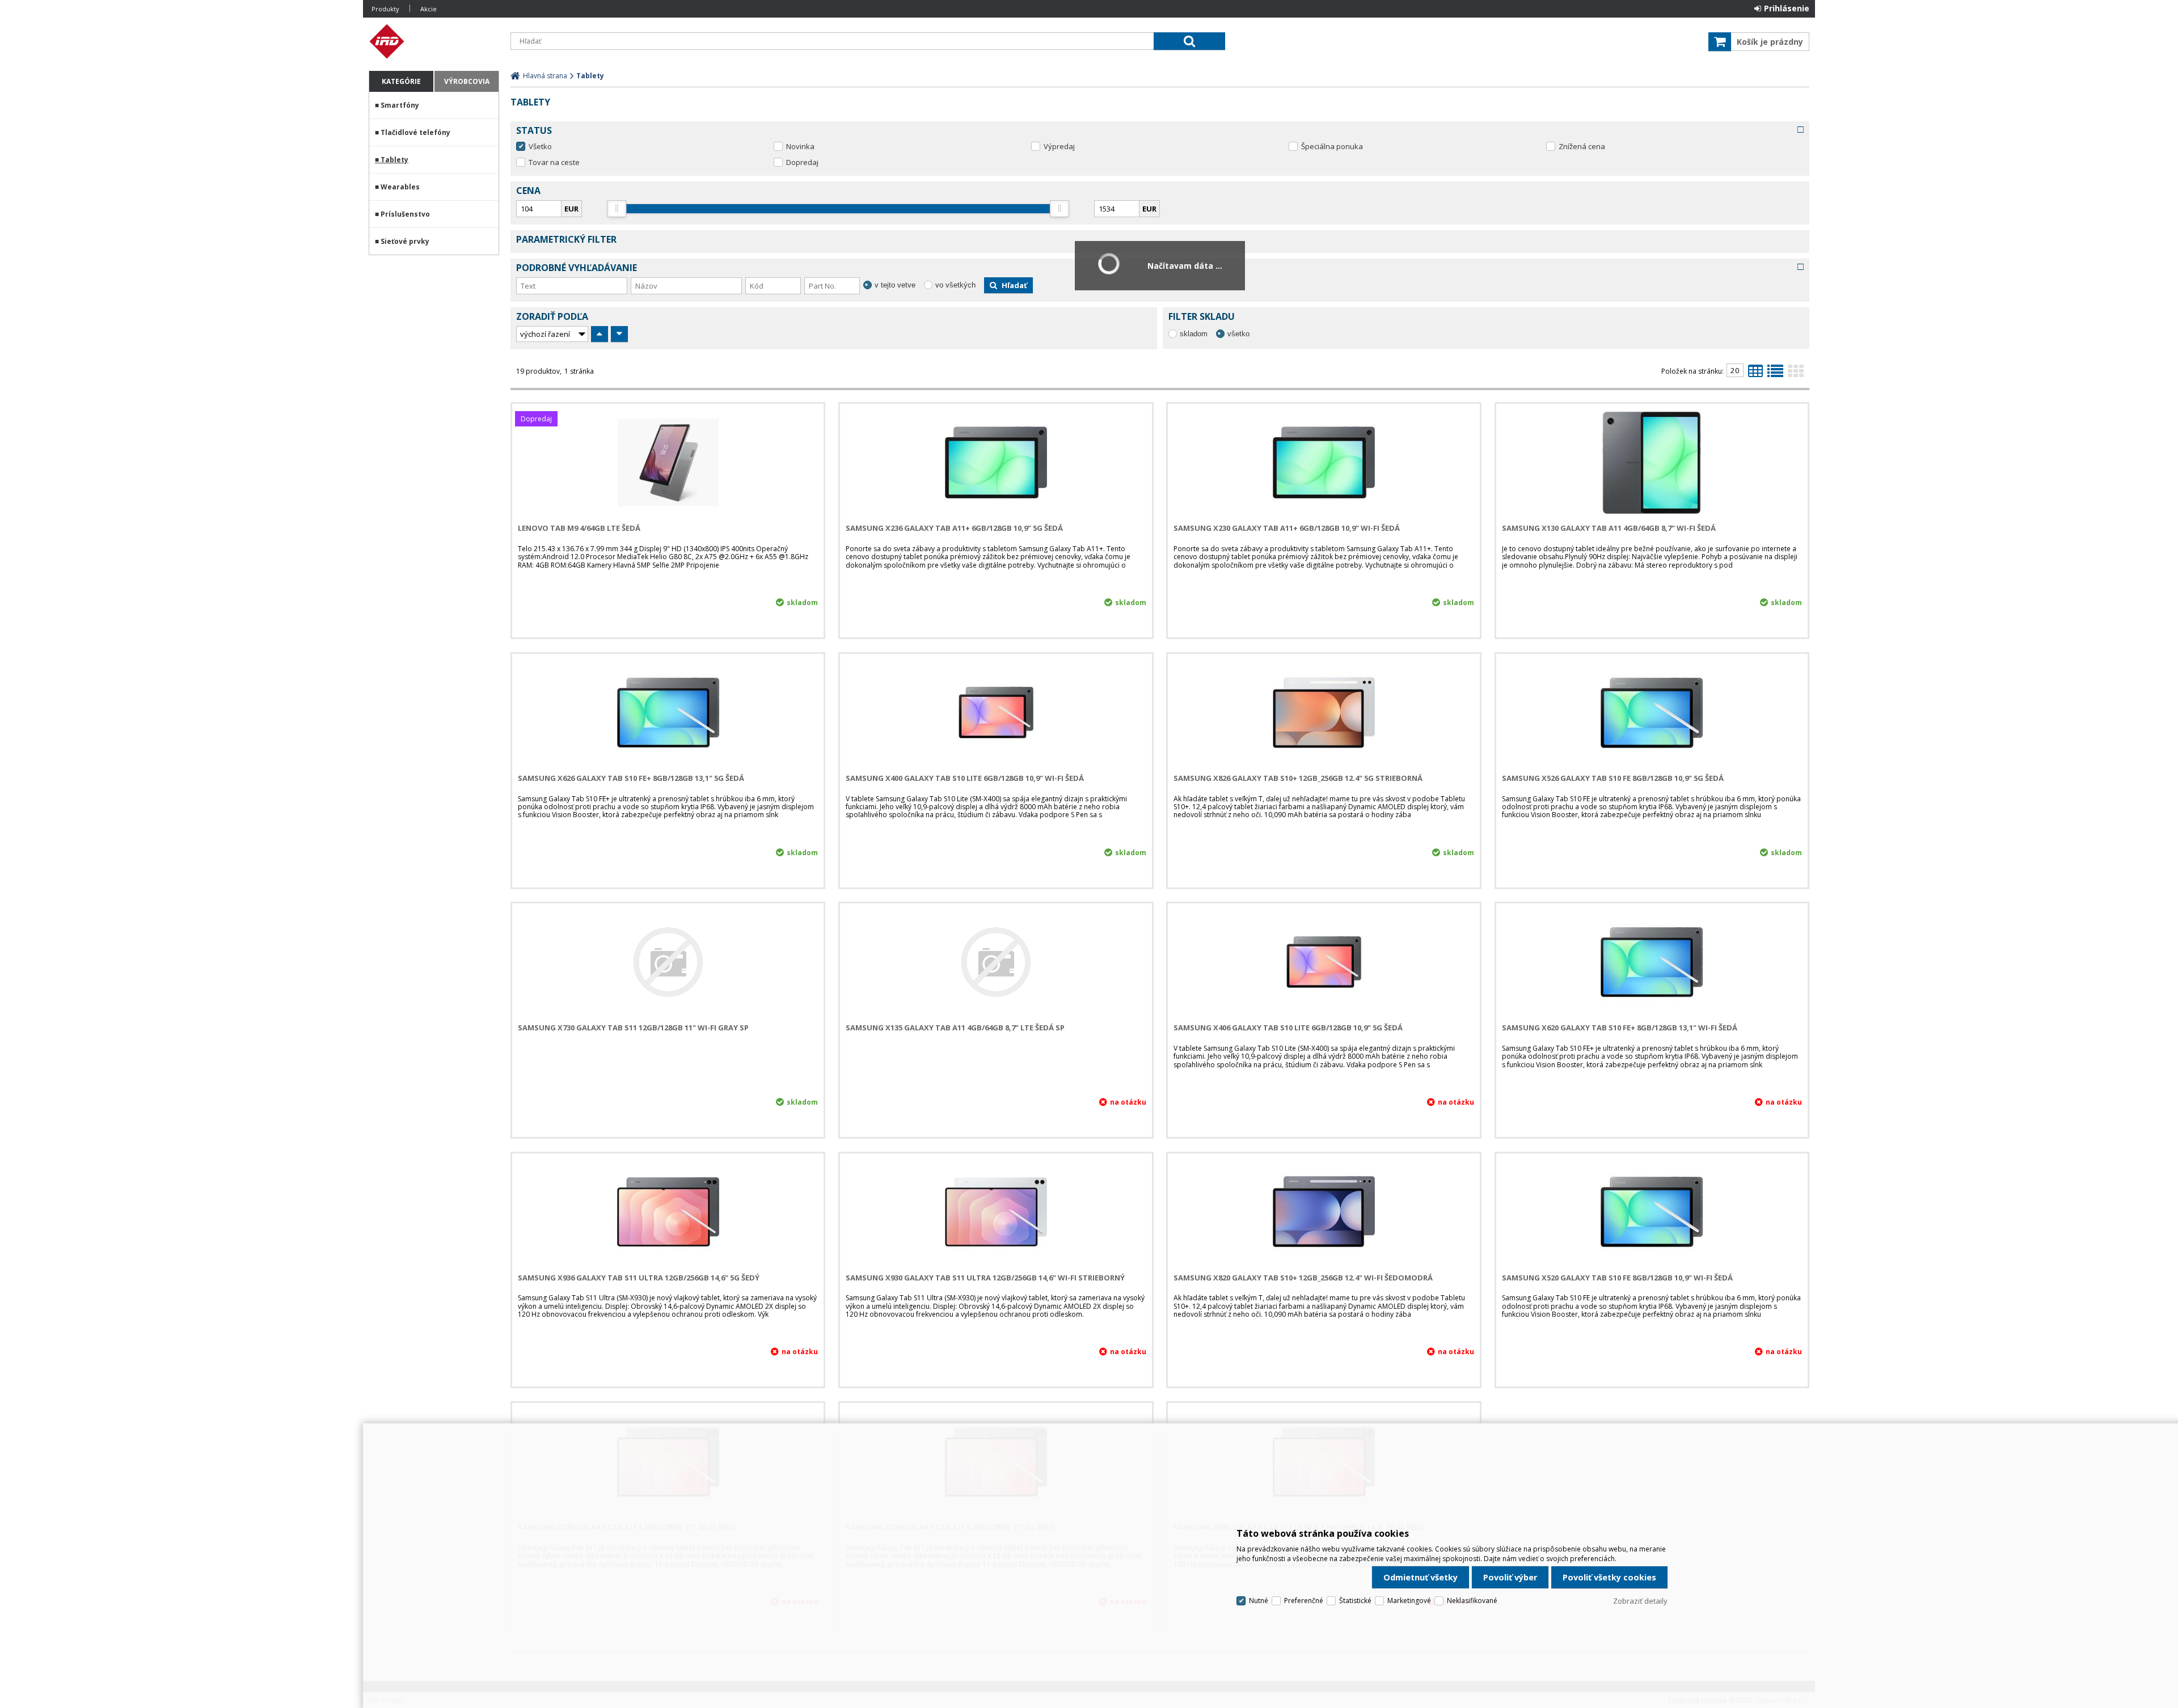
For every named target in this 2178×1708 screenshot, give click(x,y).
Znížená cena (1582, 146)
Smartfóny (400, 105)
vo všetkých (955, 285)
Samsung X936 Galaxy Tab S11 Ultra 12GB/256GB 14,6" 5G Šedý (639, 1278)
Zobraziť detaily (1640, 1601)
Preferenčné (1304, 1601)
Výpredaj (1059, 146)
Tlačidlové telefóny (415, 132)
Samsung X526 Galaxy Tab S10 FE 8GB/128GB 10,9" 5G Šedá (1613, 778)
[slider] (617, 209)
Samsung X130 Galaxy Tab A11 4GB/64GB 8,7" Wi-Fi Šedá (1609, 528)
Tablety (394, 160)
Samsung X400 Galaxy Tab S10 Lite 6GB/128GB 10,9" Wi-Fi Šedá (965, 778)
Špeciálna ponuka (1332, 146)
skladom (1194, 334)
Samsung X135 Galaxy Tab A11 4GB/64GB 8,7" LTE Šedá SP (955, 1028)
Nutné (1259, 1601)
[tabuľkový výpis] (1755, 374)
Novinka (800, 146)
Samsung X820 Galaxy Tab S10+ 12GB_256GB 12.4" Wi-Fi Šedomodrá (1303, 1278)
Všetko (540, 146)
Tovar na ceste (554, 162)
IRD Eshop (434, 41)
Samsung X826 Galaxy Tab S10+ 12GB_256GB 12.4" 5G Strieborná (1298, 778)
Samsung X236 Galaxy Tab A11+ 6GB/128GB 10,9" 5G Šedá (954, 528)
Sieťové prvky (405, 241)
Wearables (400, 187)
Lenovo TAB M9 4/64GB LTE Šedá (579, 528)
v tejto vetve (895, 285)
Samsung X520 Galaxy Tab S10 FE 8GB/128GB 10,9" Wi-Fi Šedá (1617, 1278)
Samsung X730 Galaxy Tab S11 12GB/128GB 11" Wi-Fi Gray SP (633, 1028)
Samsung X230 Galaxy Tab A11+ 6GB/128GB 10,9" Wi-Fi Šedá (1287, 528)
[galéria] (1796, 374)
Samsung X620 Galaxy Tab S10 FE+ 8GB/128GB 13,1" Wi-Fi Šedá (1620, 1028)
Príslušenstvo (405, 214)
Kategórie (401, 81)
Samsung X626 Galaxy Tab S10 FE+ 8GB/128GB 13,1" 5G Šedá (631, 778)
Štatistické (1355, 1601)
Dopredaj (802, 162)
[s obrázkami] (1775, 374)
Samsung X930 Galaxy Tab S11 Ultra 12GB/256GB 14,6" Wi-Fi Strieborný (985, 1278)
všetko (1238, 334)
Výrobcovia (467, 81)
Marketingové (1409, 1601)
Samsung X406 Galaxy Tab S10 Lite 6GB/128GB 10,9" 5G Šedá (1288, 1028)
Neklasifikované (1472, 1601)
